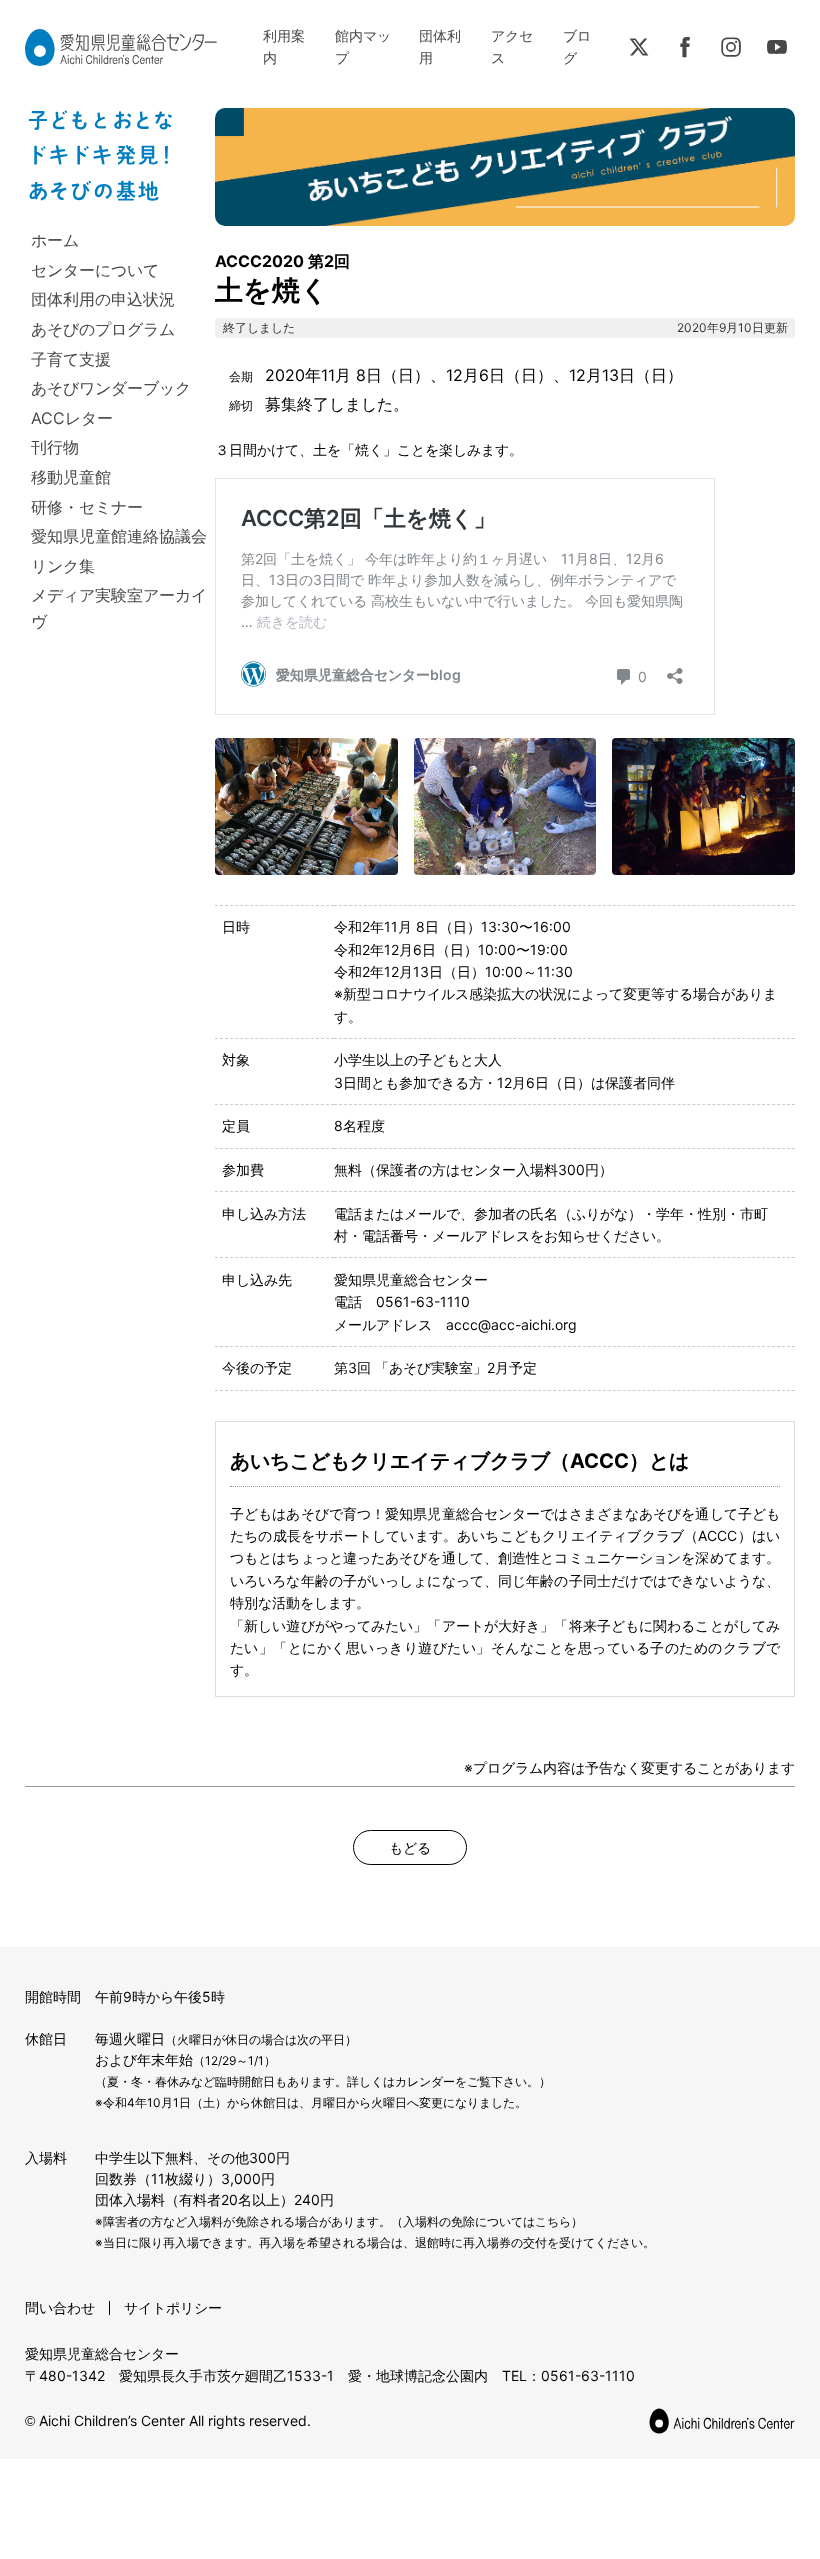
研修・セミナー (87, 507)
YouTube (777, 47)
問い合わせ (60, 2307)
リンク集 (63, 566)
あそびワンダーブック (111, 388)
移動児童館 (71, 477)
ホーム (55, 240)
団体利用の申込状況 (103, 299)
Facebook (685, 47)
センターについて (95, 270)
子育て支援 (71, 359)
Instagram (731, 47)
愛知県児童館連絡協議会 (119, 536)
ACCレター (72, 418)
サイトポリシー (173, 2307)
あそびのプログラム (103, 329)
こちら (553, 2221)
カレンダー (425, 2081)
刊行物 (55, 447)
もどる (410, 1847)
